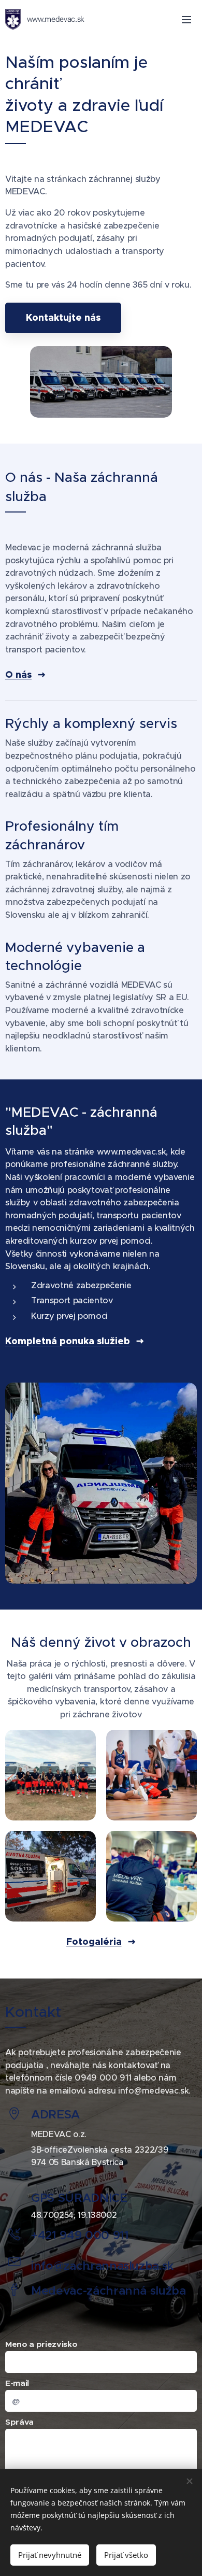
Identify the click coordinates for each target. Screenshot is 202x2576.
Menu (186, 19)
